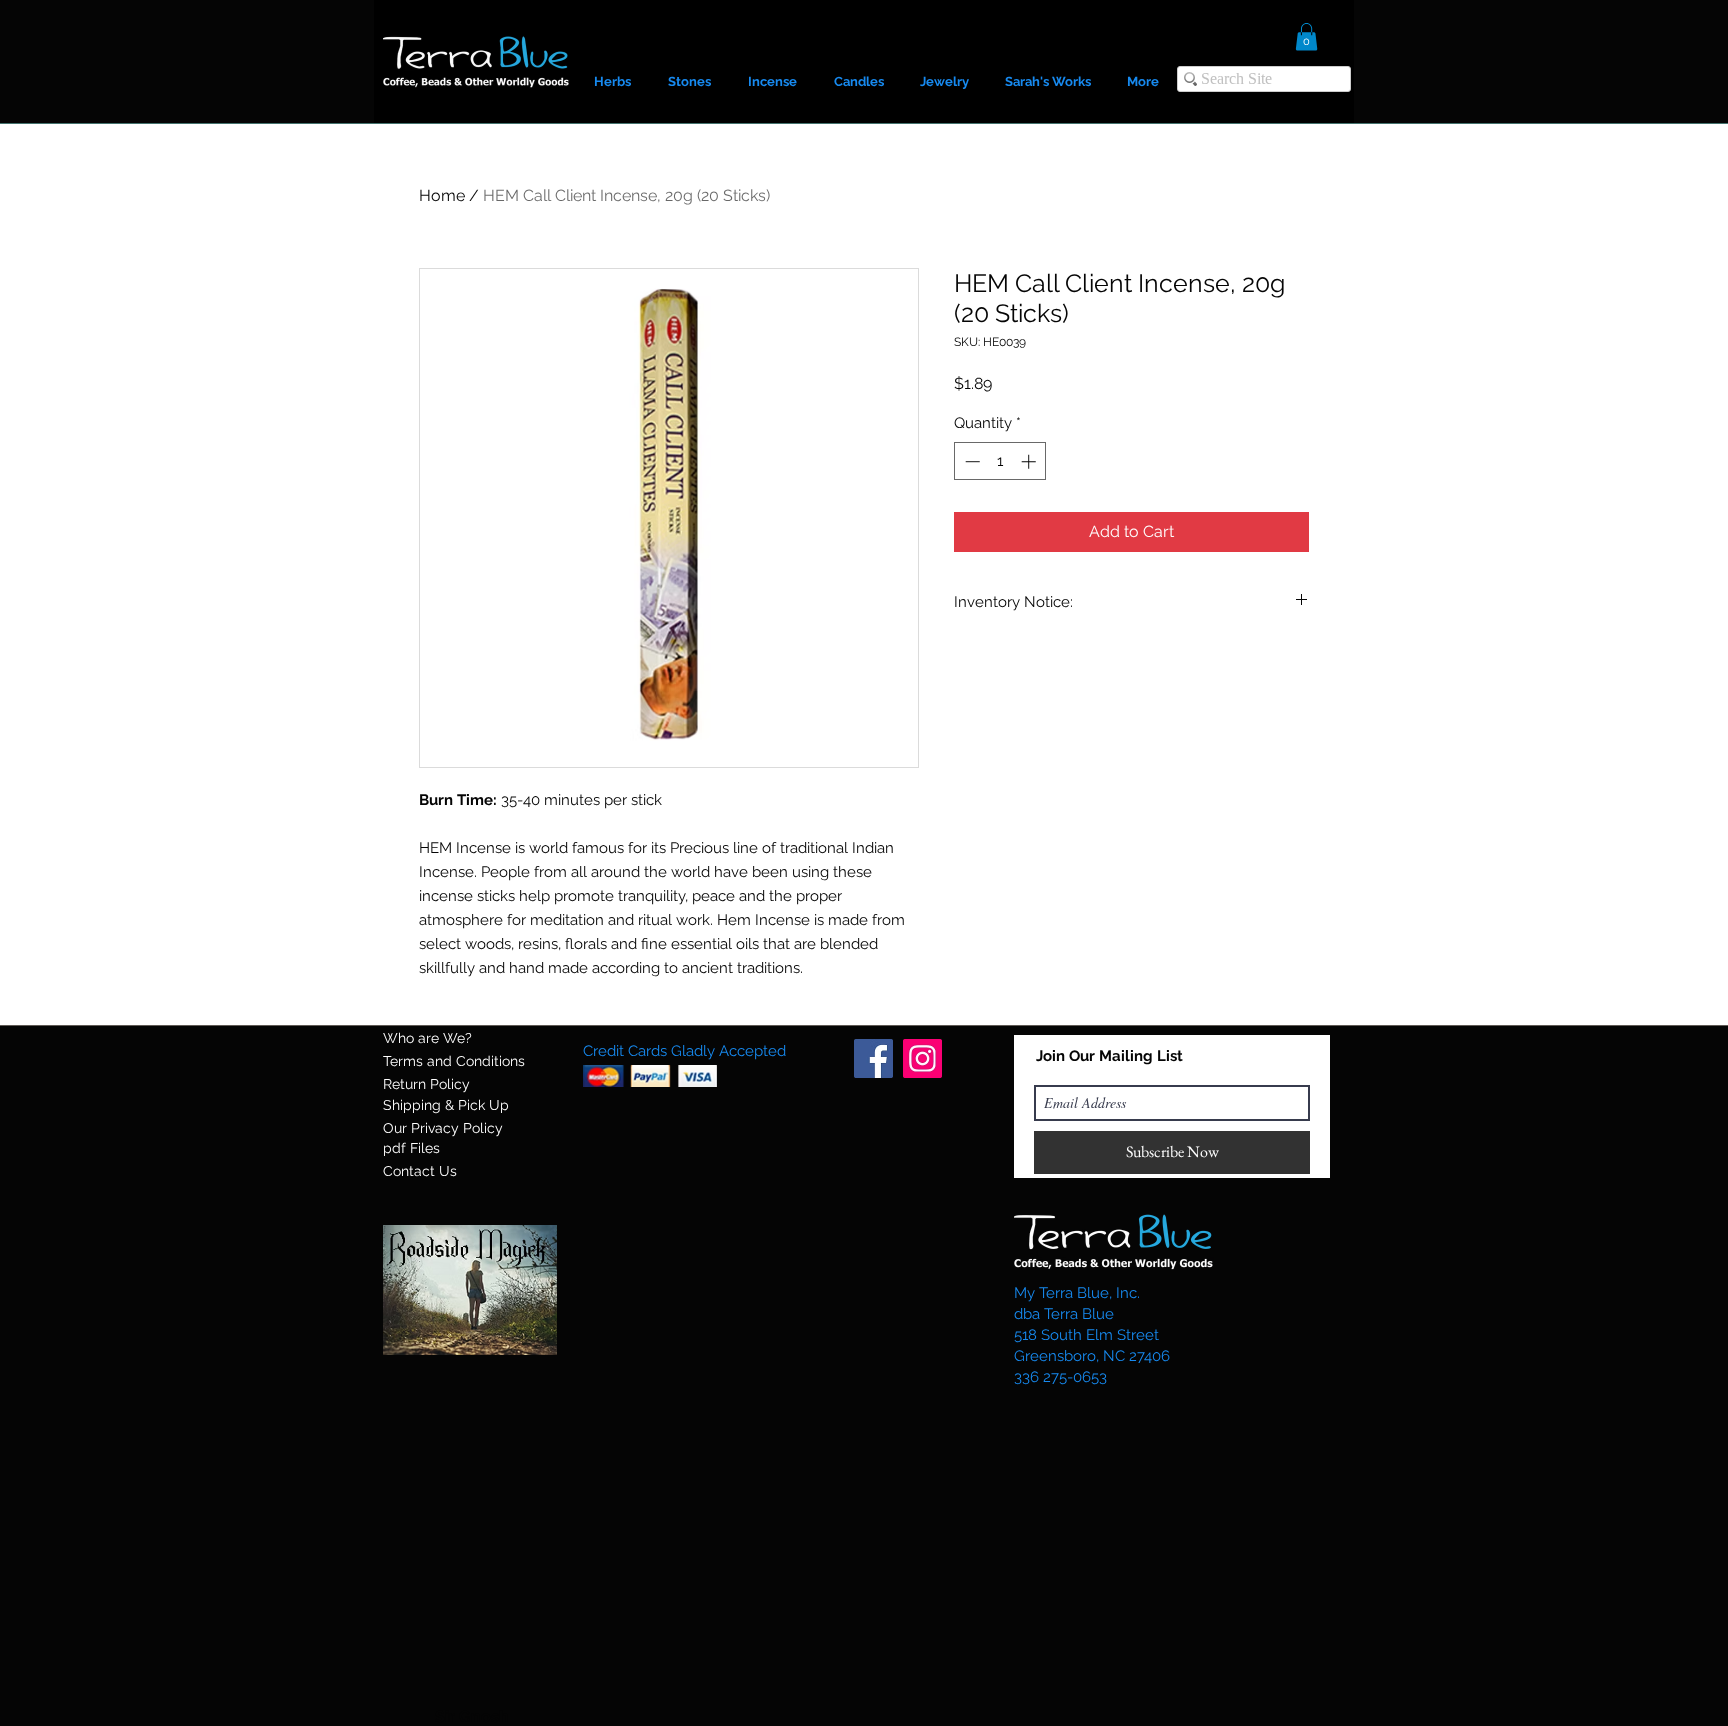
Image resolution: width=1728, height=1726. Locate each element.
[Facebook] (873, 1058)
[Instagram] (922, 1058)
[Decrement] (970, 461)
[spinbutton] (1000, 461)
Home (442, 195)
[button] (1306, 36)
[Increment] (1030, 461)
